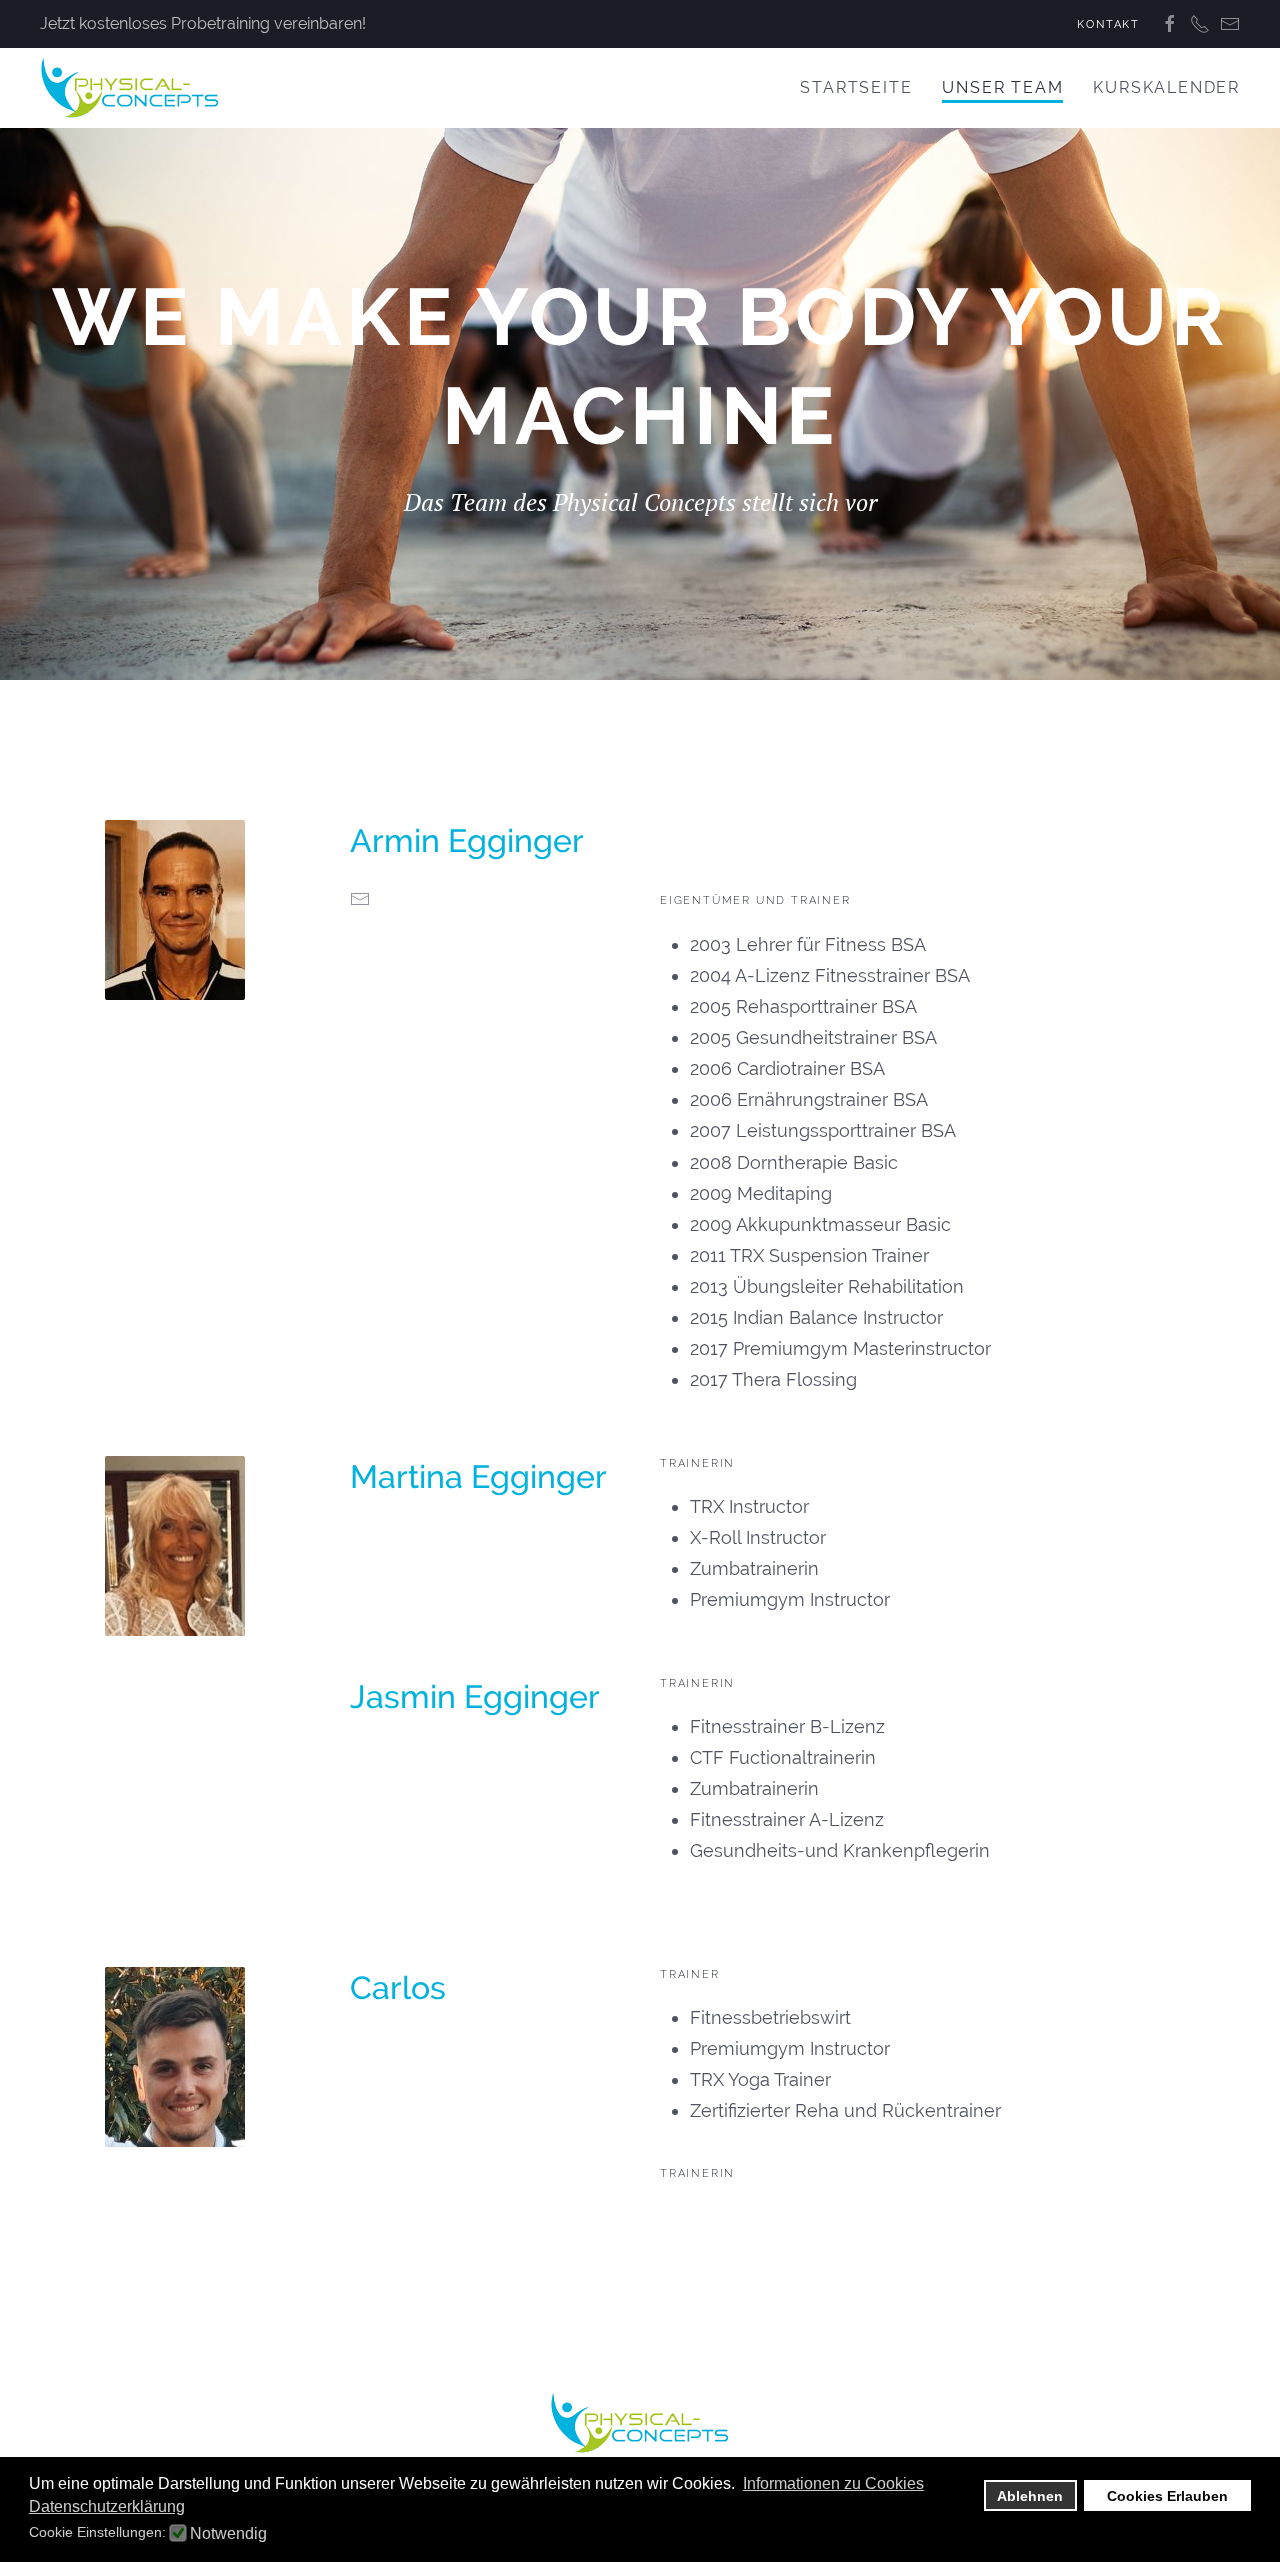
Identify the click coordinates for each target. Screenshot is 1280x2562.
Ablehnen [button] (1030, 2496)
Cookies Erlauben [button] (1167, 2496)
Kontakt (1108, 24)
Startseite (856, 87)
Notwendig (228, 2534)
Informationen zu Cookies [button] (833, 2483)
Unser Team (1002, 87)
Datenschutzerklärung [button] (107, 2506)
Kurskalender (1166, 87)
